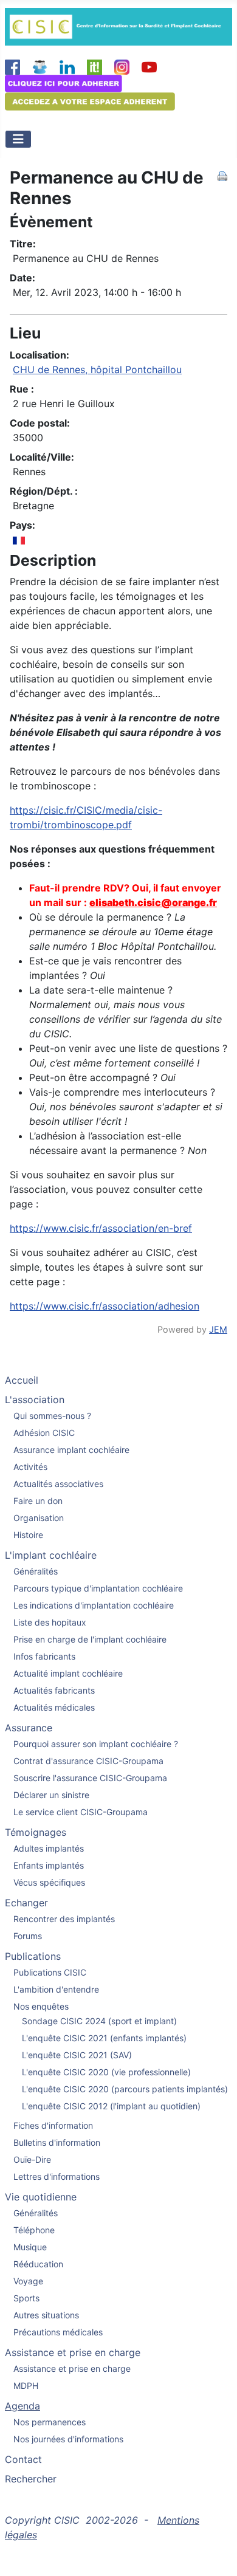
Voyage (28, 2281)
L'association (35, 1400)
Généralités (36, 1571)
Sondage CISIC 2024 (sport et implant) (99, 2021)
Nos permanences (50, 2422)
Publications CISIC (50, 1972)
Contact (23, 2459)
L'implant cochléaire (51, 1555)
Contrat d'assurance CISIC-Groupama (88, 1761)
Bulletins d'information (57, 2142)
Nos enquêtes (41, 2006)
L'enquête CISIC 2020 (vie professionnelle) (106, 2072)
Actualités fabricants (54, 1690)
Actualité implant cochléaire (68, 1673)
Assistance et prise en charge (73, 2352)
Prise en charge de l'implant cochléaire (90, 1639)
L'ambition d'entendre (56, 1989)
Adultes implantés (49, 1848)
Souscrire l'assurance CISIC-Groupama (90, 1778)
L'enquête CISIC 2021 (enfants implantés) (104, 2038)
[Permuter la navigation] (18, 139)
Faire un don (38, 1501)
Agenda (22, 2406)
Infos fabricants (44, 1656)
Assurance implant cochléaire (71, 1450)
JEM (218, 1329)
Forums (28, 1936)
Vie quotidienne (41, 2197)
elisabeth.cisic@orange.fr (153, 902)
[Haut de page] (216, 2554)
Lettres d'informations (57, 2176)
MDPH (26, 2385)
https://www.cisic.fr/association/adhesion (105, 1306)
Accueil (22, 1380)
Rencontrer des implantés (64, 1919)
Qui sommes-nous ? (52, 1416)
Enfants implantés (49, 1865)
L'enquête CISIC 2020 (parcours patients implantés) (125, 2089)
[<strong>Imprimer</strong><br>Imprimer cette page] (222, 175)
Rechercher (31, 2479)
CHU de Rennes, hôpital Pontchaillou (97, 369)
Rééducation (38, 2264)
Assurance (29, 1728)
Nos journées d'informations (68, 2439)
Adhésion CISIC (44, 1433)
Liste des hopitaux (50, 1622)
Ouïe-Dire (32, 2159)
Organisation (39, 1518)
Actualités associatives (58, 1484)
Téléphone (34, 2230)
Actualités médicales (54, 1707)
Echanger (26, 1903)
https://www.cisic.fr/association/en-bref (101, 1228)
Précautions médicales (58, 2332)
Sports (26, 2298)
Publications (33, 1956)
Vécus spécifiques (49, 1882)
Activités (30, 1467)
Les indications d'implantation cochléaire (94, 1605)
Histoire (28, 1535)
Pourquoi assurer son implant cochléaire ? (96, 1744)
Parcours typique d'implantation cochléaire (98, 1588)
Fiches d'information (53, 2125)
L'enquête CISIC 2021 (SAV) (77, 2055)
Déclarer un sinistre (51, 1795)
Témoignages (36, 1832)
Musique (30, 2247)
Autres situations (46, 2315)
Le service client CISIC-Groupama (81, 1812)
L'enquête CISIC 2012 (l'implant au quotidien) (111, 2106)
